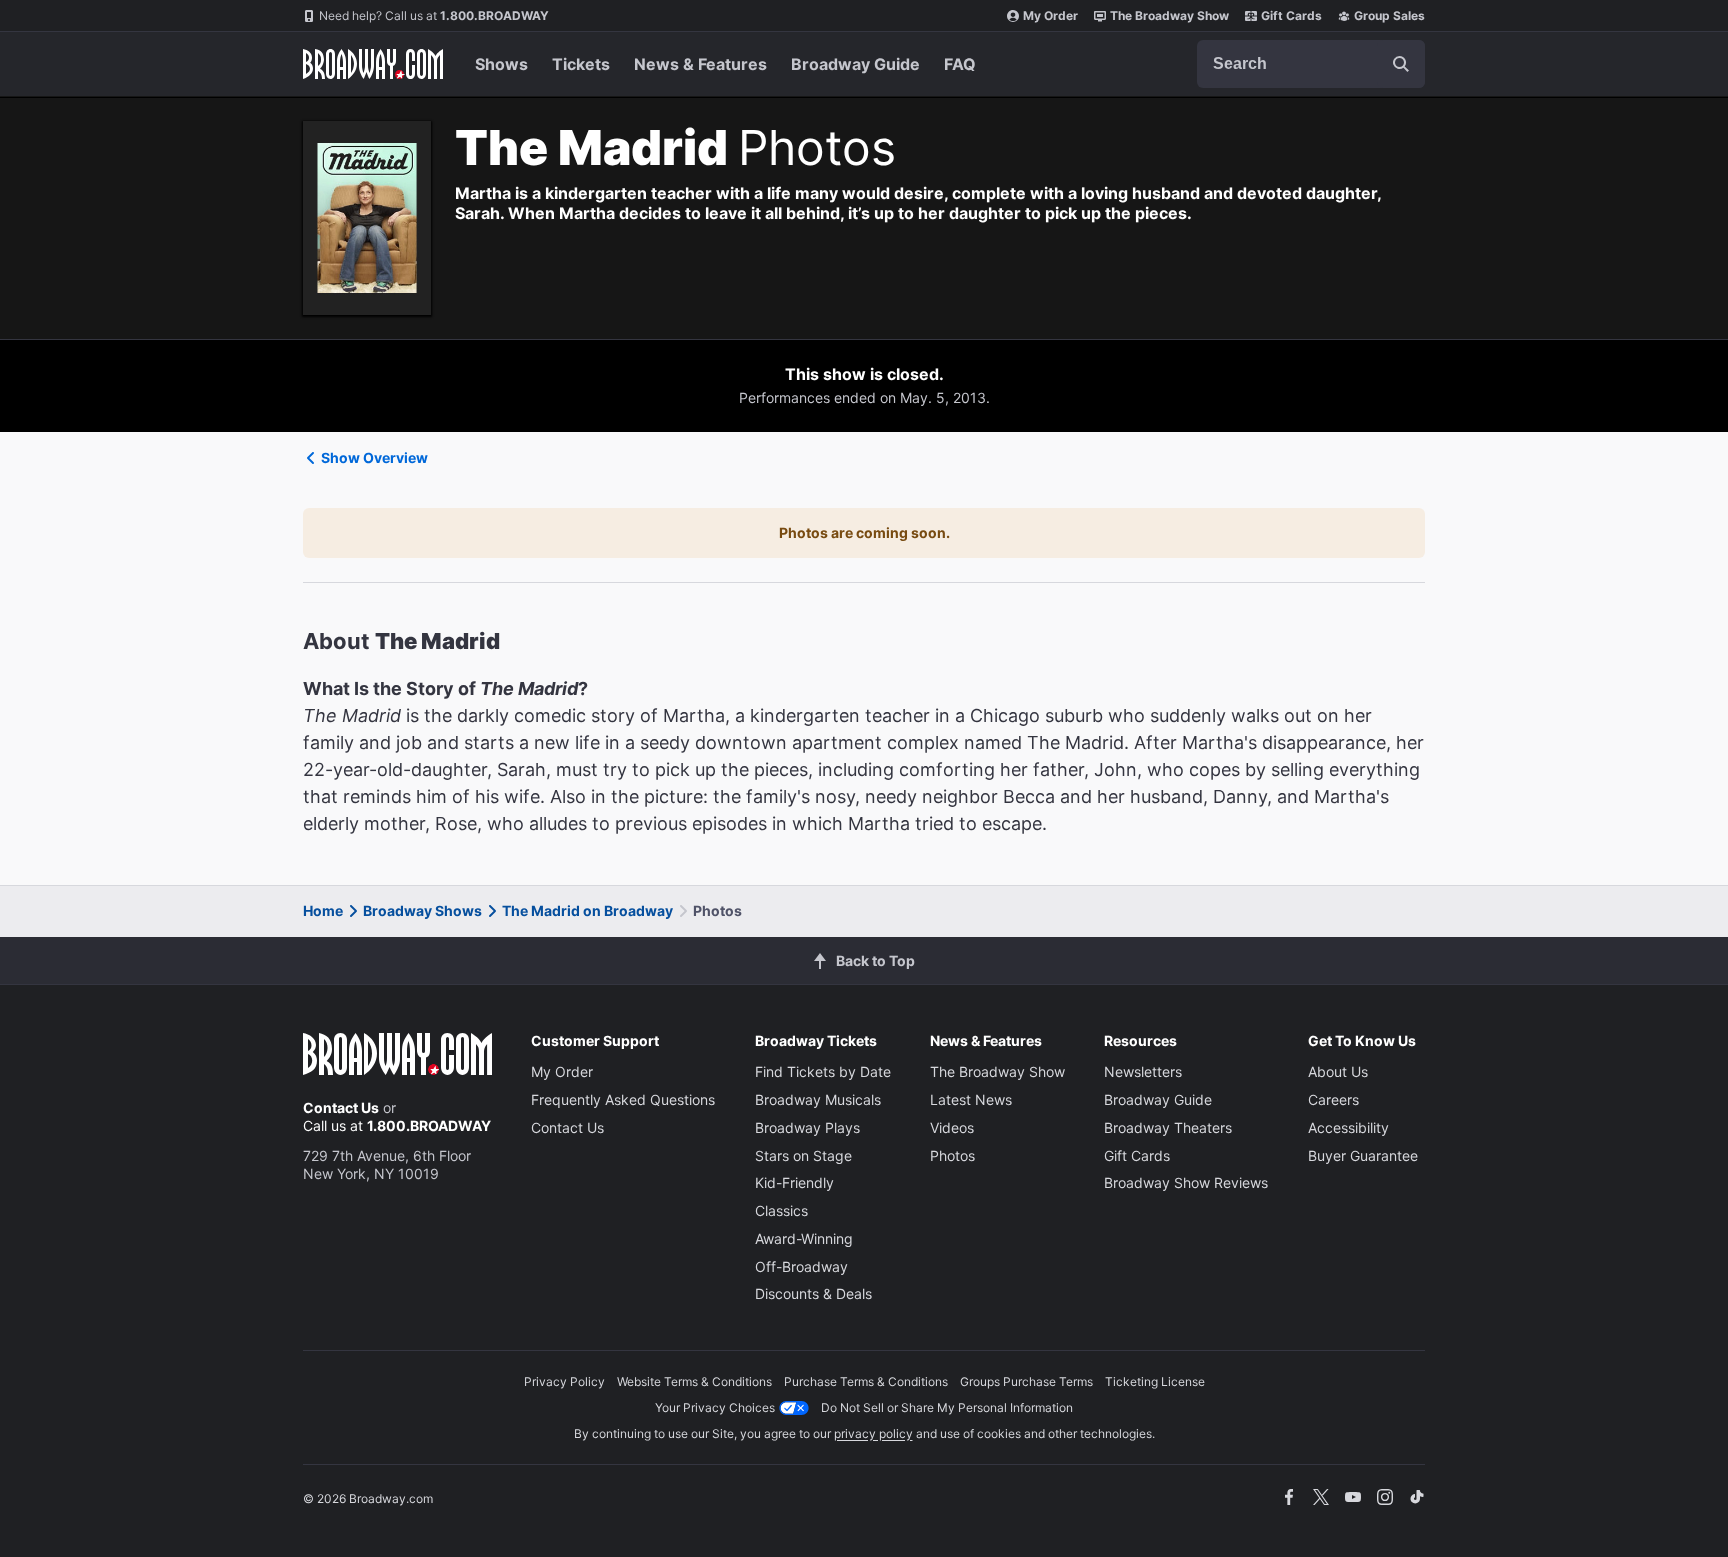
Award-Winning (804, 1238)
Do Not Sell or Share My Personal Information (947, 1407)
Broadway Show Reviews (1186, 1182)
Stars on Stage (803, 1155)
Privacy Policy (564, 1381)
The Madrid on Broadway (587, 910)
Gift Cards (1291, 15)
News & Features (700, 64)
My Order (1050, 15)
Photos (952, 1155)
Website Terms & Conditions (694, 1381)
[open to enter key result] (1401, 64)
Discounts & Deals (813, 1293)
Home (323, 910)
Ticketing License (1155, 1381)
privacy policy (873, 1433)
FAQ (960, 64)
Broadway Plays (807, 1127)
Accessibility (1348, 1127)
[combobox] (1311, 64)
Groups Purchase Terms (1026, 1381)
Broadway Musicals (818, 1099)
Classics (781, 1210)
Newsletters (1143, 1071)
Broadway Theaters (1168, 1127)
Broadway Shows (422, 910)
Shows (501, 64)
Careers (1333, 1099)
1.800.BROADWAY (434, 15)
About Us (1338, 1071)
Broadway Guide (855, 64)
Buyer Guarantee (1363, 1155)
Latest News (971, 1099)
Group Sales (1389, 15)
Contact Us (341, 1107)
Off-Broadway (801, 1266)
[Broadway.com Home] (373, 64)
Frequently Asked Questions (623, 1099)
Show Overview (374, 457)
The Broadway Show (1169, 15)
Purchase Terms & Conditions (866, 1381)
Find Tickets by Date (823, 1071)
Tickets (581, 64)
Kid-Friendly (794, 1182)
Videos (952, 1127)
